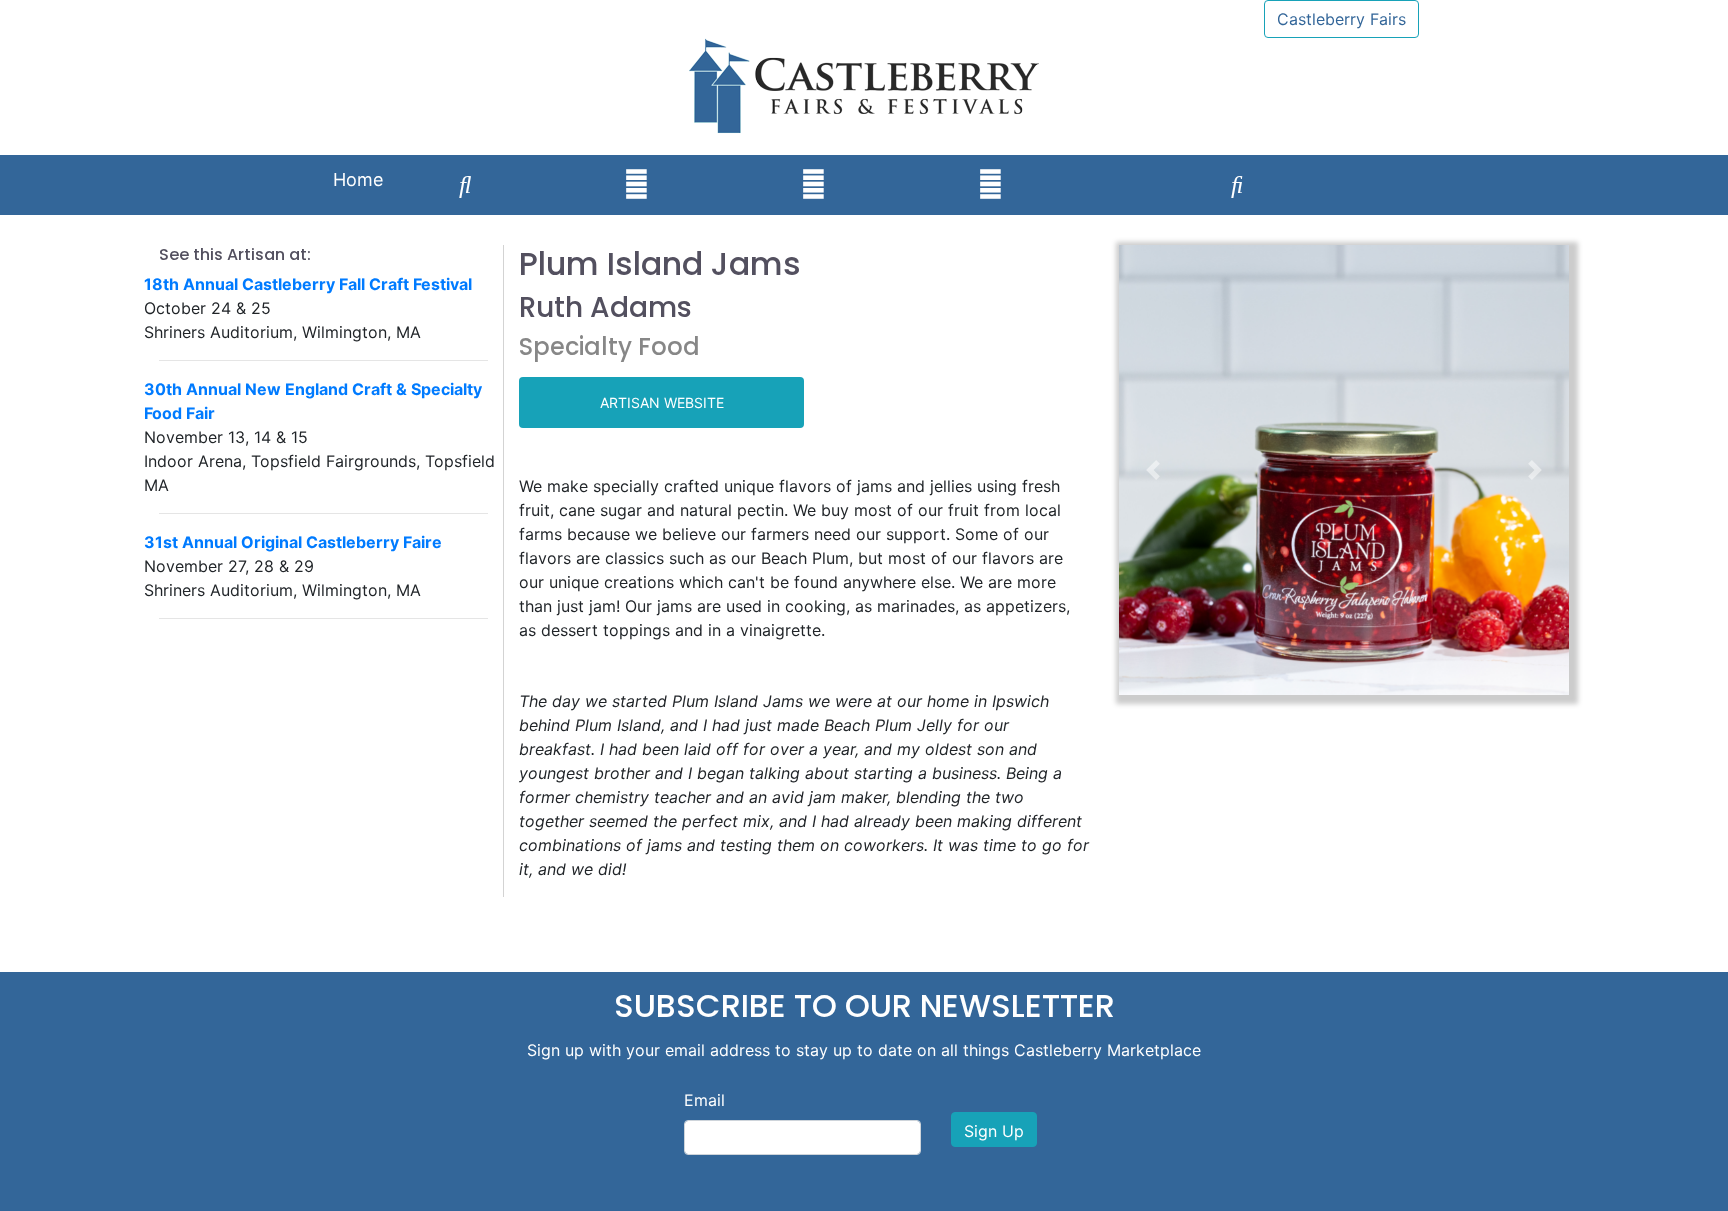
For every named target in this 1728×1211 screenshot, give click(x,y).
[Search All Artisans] (465, 185)
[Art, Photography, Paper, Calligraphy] (548, 166)
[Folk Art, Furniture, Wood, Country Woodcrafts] (1320, 166)
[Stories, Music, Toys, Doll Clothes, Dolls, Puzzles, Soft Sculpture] (1237, 185)
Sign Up (994, 1131)
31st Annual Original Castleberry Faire (293, 542)
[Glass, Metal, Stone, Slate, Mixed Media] (1079, 166)
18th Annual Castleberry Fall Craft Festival (308, 284)
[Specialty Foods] (1396, 166)
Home (358, 179)
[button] (1153, 470)
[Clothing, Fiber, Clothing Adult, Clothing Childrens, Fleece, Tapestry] (902, 166)
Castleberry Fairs (1341, 19)
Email (704, 1100)
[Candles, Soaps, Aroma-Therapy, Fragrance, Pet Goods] (1155, 166)
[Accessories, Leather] (636, 185)
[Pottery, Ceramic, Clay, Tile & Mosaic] (813, 185)
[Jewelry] (725, 166)
